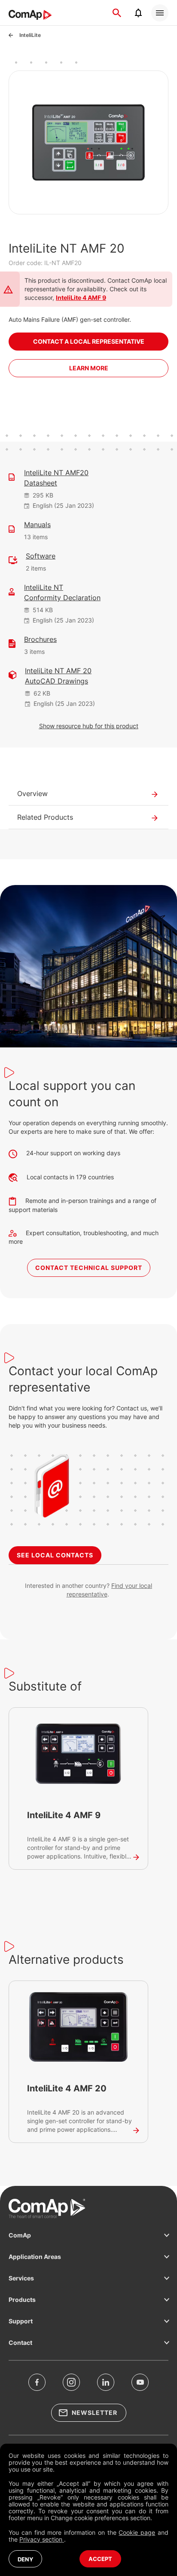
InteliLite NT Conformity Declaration (62, 592)
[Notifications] (138, 13)
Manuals (37, 525)
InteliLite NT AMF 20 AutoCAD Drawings (58, 676)
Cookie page (137, 2532)
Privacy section (42, 2539)
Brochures (40, 639)
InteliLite (30, 35)
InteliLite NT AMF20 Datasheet (56, 478)
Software (41, 556)
